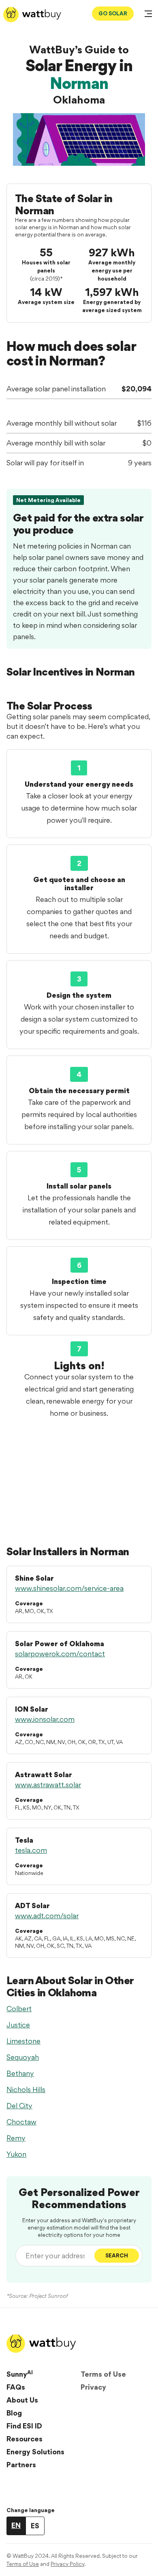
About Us (22, 2400)
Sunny (20, 2374)
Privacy (93, 2387)
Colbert (19, 2009)
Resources (25, 2439)
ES (35, 2526)
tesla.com (31, 1850)
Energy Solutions (35, 2452)
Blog (14, 2413)
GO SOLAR (113, 13)
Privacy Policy (67, 2564)
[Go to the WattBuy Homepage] (32, 15)
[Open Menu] (148, 15)
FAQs (16, 2387)
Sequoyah (23, 2057)
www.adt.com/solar (47, 1916)
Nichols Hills (26, 2089)
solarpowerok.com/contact (60, 1654)
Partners (21, 2465)
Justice (18, 2025)
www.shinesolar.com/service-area (69, 1588)
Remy (16, 2138)
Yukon (16, 2154)
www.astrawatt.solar (48, 1785)
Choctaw (21, 2122)
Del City (19, 2106)
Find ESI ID (24, 2426)
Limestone (23, 2041)
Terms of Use (103, 2374)
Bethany (20, 2073)
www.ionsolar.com (45, 1719)
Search (117, 2255)
